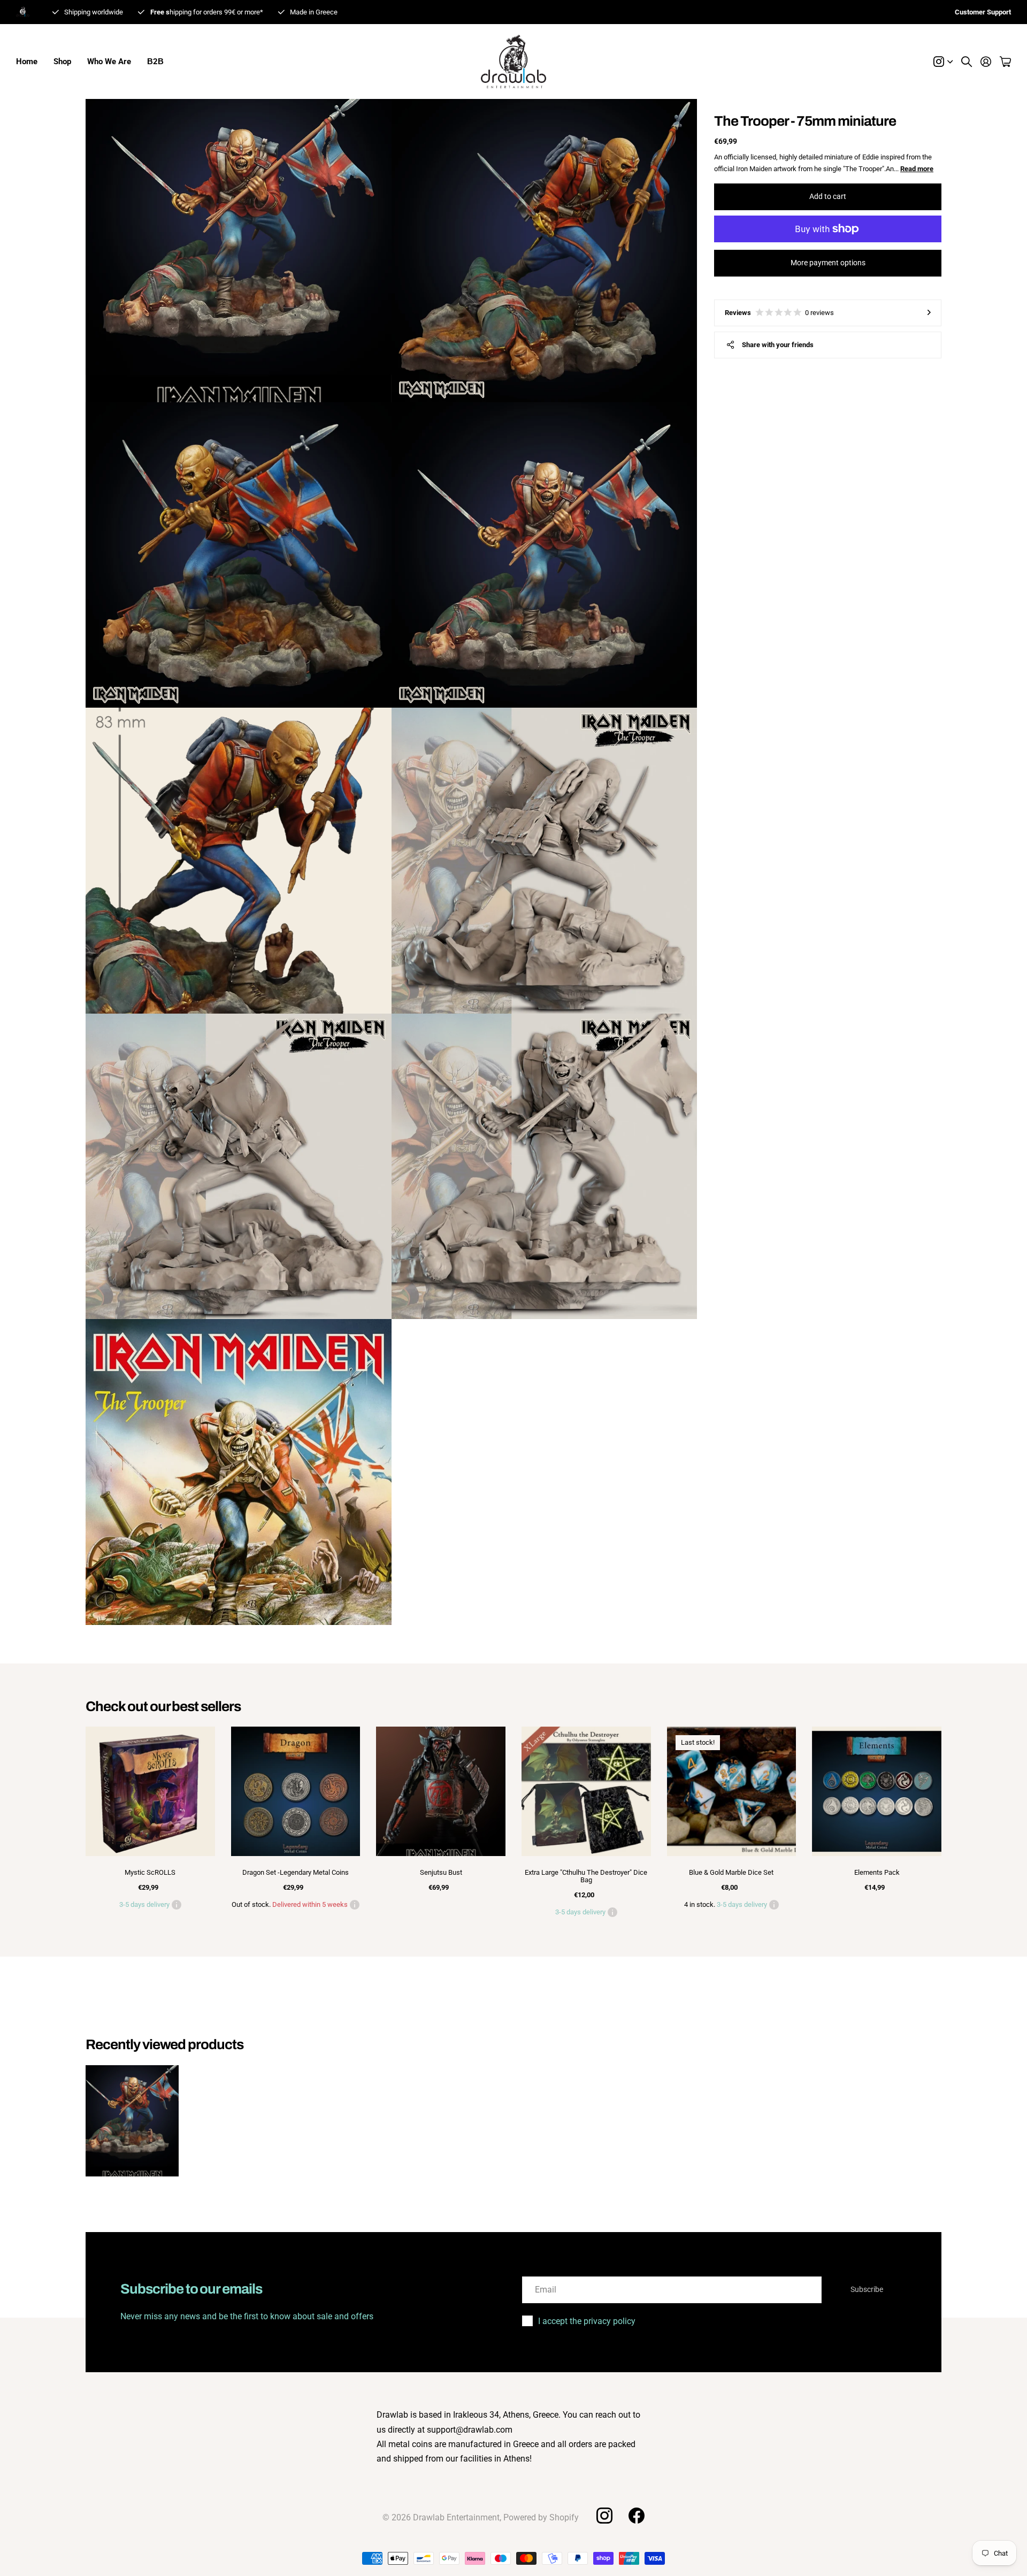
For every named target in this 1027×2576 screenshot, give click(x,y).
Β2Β (155, 62)
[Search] (967, 62)
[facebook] (637, 2516)
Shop (62, 62)
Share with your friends (778, 345)
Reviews (779, 313)
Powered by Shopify (541, 2517)
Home (27, 62)
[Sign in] (986, 62)
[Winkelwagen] (1005, 62)
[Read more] (943, 62)
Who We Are (109, 62)
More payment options (828, 263)
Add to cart (828, 196)
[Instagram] (604, 2516)
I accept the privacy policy (587, 2321)
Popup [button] (177, 1905)
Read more (917, 169)
